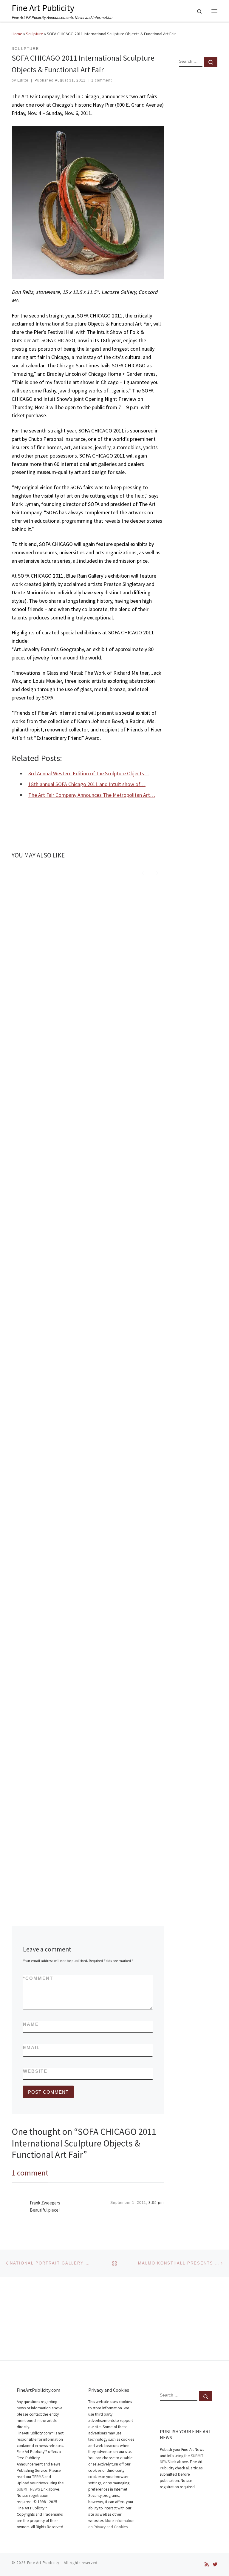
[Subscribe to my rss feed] (207, 2565)
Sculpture (35, 34)
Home (17, 34)
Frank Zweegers (45, 2203)
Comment (38, 1978)
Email (31, 2048)
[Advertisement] (198, 168)
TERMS (38, 2477)
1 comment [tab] (30, 2173)
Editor (23, 80)
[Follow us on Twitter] (215, 2565)
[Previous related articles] (143, 872)
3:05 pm (156, 2203)
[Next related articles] (157, 872)
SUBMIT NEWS (28, 2489)
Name (31, 2024)
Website (35, 2071)
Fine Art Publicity (43, 2563)
